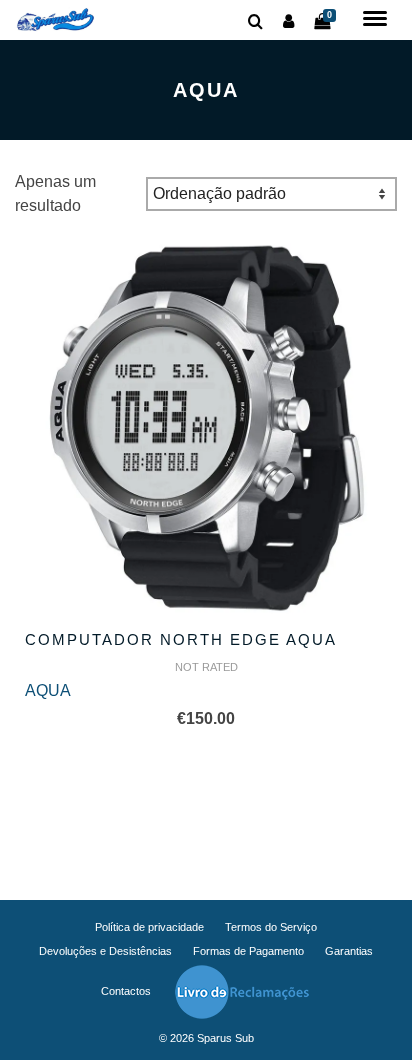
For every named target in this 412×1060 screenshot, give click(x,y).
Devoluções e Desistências (105, 951)
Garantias (349, 951)
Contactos (126, 991)
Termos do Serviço (271, 927)
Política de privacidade (149, 927)
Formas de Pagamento (248, 951)
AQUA (48, 690)
